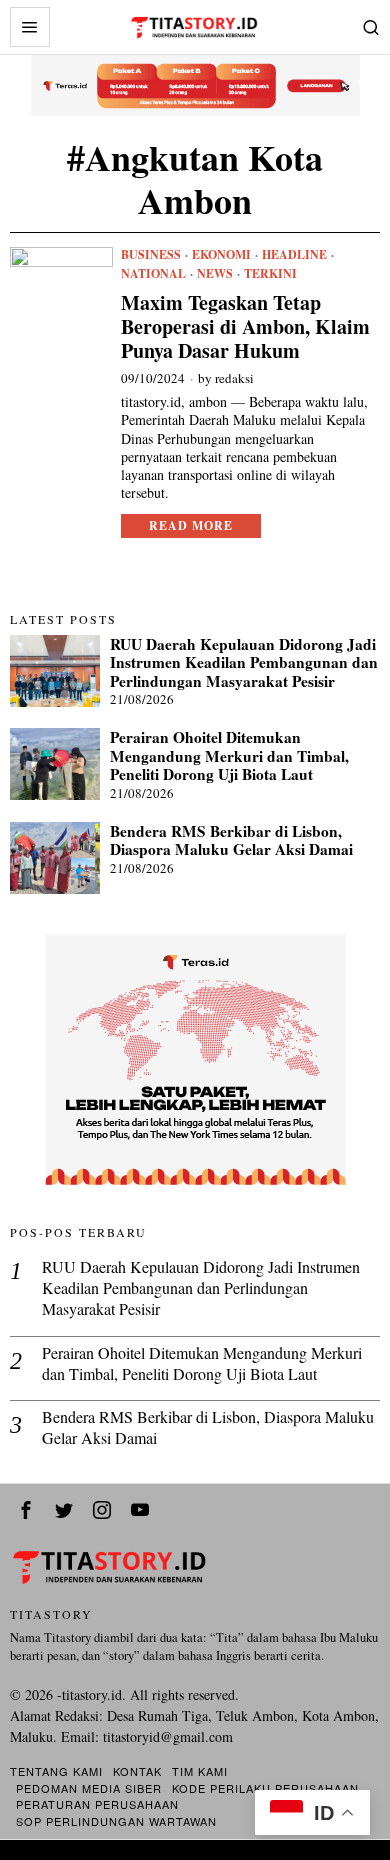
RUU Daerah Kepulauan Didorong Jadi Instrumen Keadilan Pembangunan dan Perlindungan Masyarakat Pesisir (244, 662)
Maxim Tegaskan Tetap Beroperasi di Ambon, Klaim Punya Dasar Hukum (245, 327)
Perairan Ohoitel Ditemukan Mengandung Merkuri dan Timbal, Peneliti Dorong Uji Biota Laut (229, 755)
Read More (191, 525)
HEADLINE (294, 255)
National (153, 274)
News (215, 274)
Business (151, 255)
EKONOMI (221, 255)
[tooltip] (26, 1510)
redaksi (234, 378)
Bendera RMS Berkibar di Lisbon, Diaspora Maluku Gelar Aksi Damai (231, 840)
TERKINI (270, 274)
